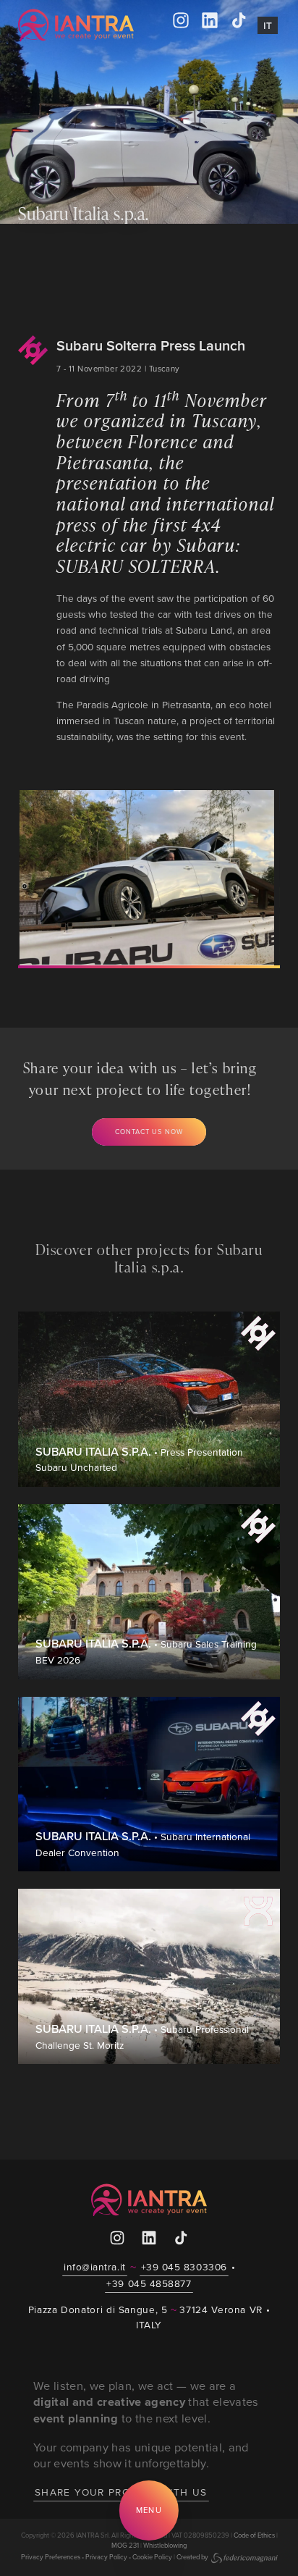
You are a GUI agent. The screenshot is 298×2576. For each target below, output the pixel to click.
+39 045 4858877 (149, 2283)
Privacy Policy (106, 2557)
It (268, 25)
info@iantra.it (95, 2266)
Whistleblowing (165, 2545)
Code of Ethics (254, 2535)
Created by (192, 2557)
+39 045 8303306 (184, 2266)
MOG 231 (125, 2545)
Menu (149, 2510)
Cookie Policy (152, 2557)
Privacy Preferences (51, 2557)
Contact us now (149, 1132)
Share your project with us (121, 2492)
